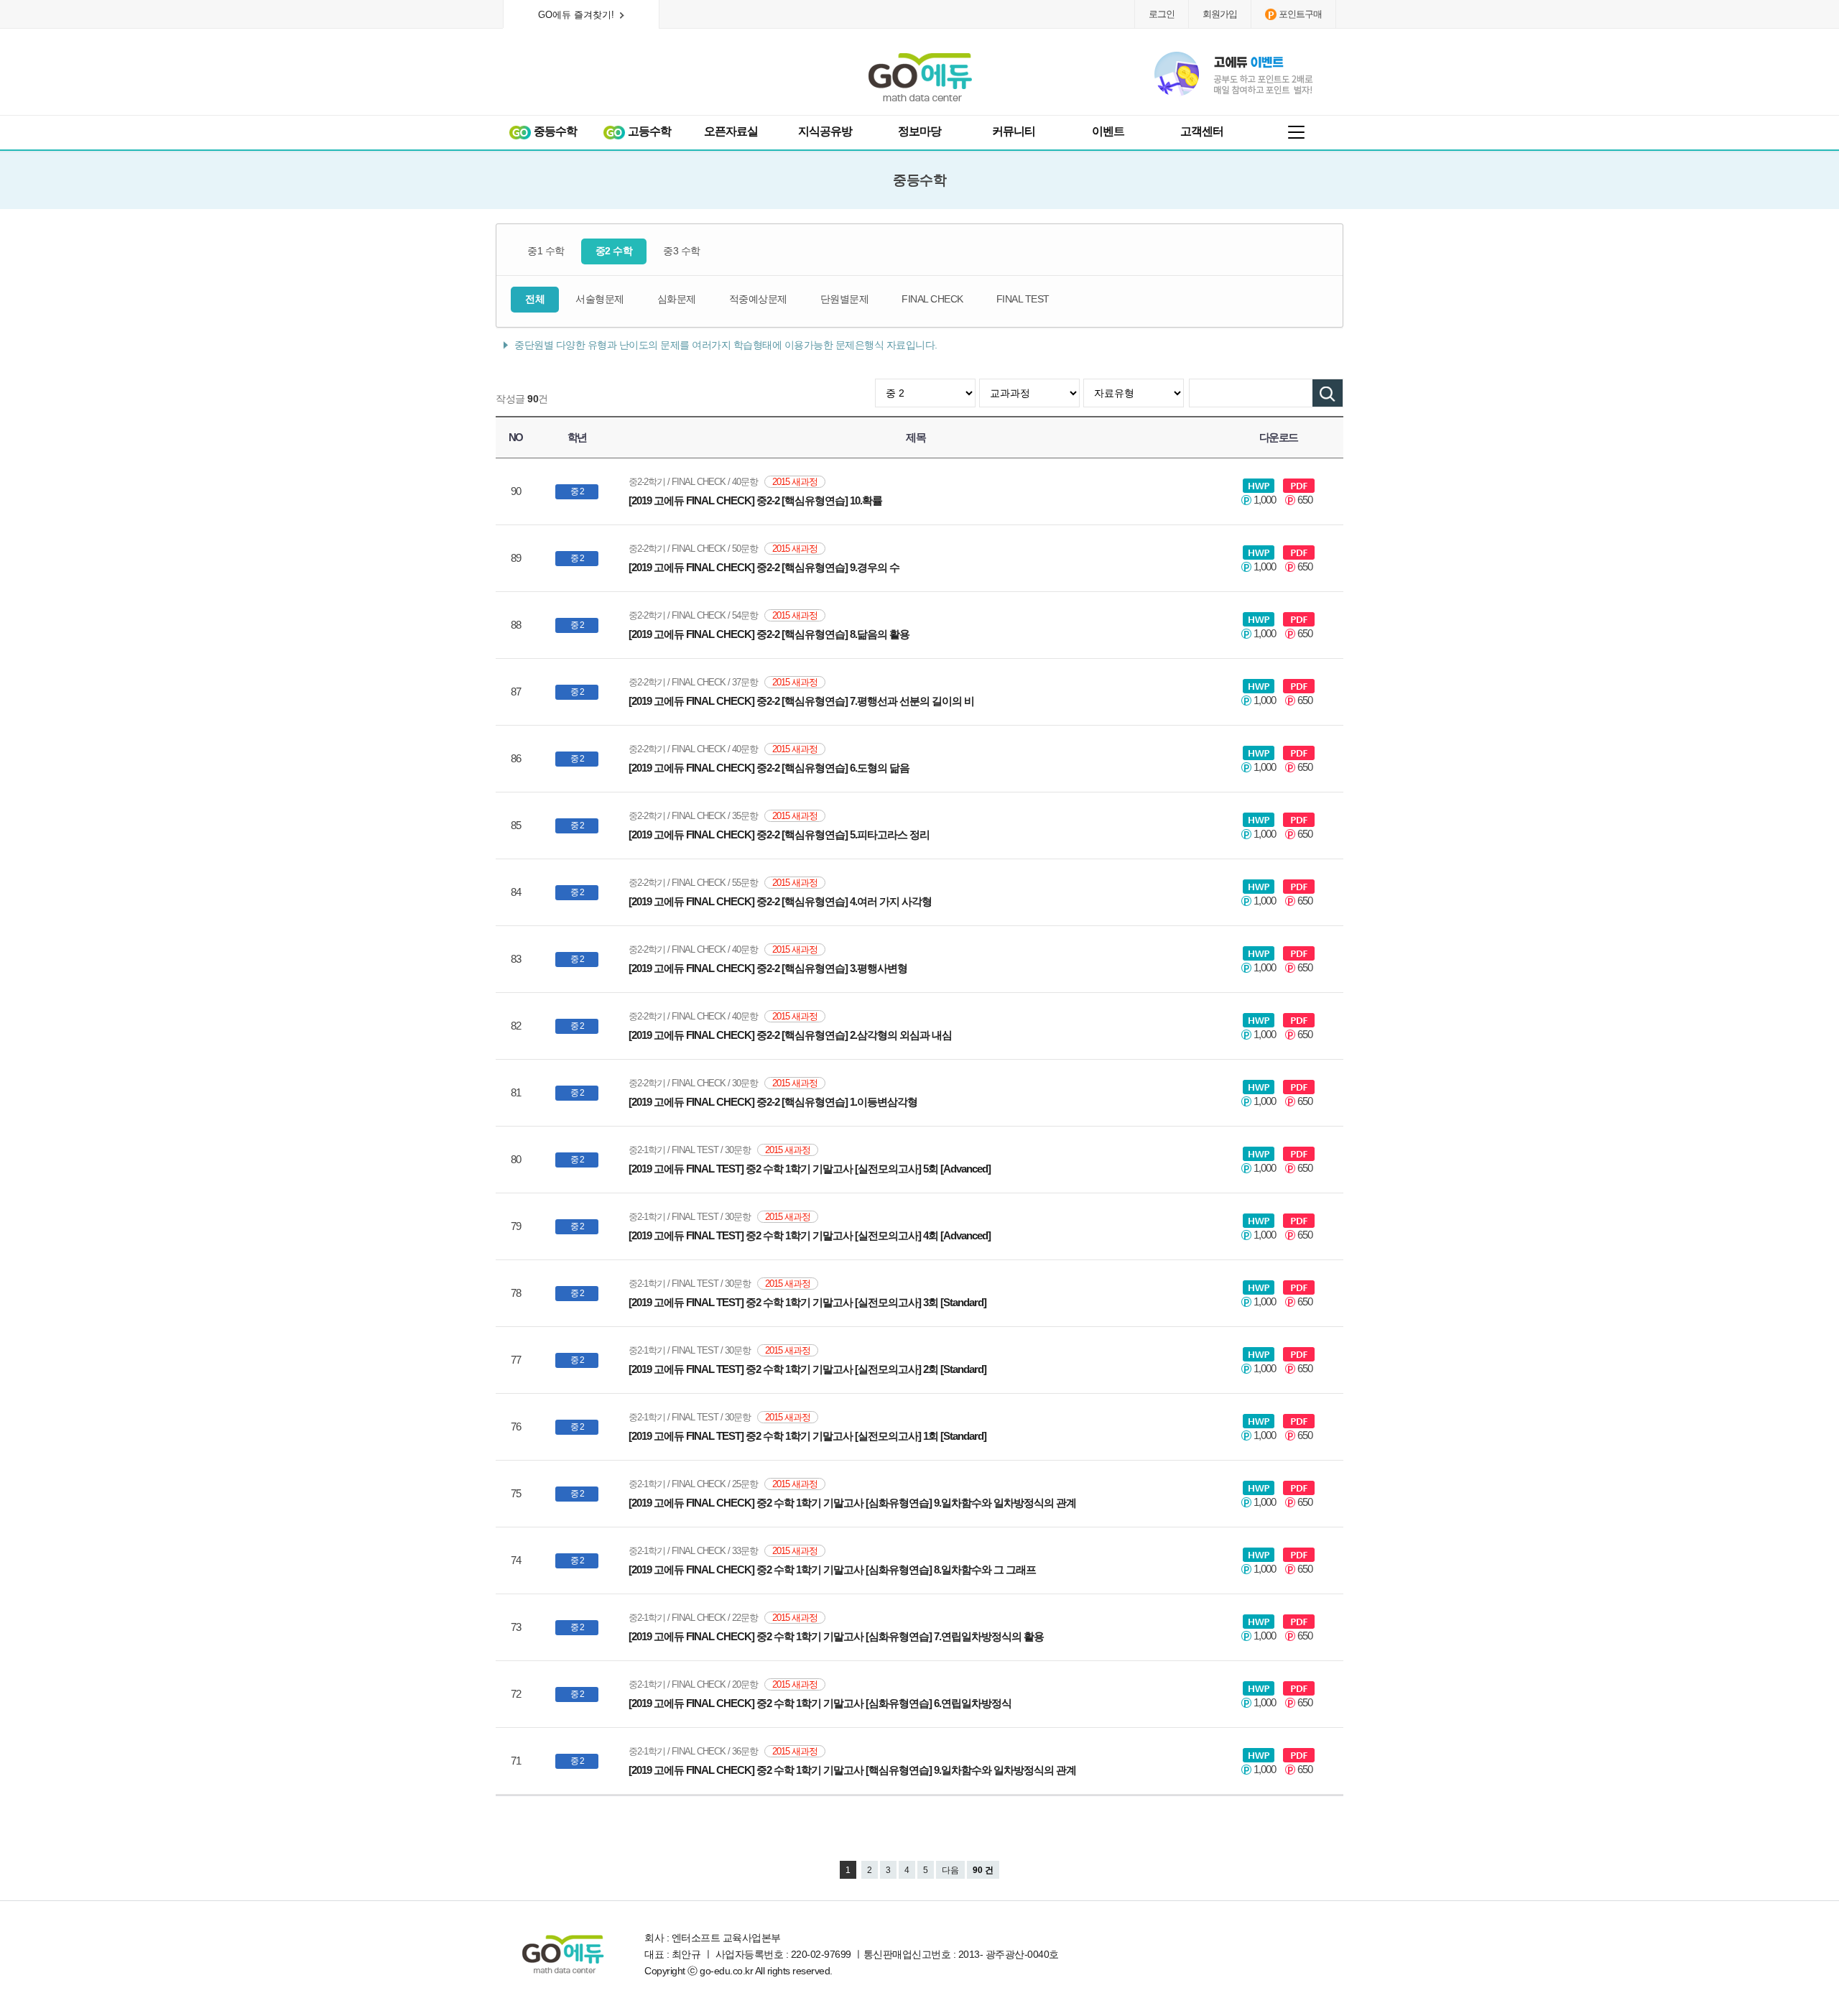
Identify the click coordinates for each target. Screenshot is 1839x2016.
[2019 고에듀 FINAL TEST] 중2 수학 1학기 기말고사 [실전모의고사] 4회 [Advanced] (810, 1235)
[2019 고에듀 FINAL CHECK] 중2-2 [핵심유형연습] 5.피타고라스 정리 (779, 834)
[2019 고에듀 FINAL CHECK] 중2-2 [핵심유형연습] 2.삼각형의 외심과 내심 (790, 1035)
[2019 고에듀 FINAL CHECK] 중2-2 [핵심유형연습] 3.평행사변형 (768, 968)
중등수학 (554, 131)
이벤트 (1108, 131)
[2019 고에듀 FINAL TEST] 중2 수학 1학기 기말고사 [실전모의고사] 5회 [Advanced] (810, 1169)
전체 (535, 299)
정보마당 (919, 131)
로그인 (1162, 14)
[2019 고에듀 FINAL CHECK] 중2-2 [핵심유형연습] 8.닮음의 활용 (769, 634)
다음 (950, 1870)
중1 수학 (546, 251)
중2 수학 (614, 251)
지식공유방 (825, 131)
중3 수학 (682, 251)
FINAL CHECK (932, 299)
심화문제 (677, 299)
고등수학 (648, 131)
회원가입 (1220, 14)
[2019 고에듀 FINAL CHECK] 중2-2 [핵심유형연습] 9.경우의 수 (764, 567)
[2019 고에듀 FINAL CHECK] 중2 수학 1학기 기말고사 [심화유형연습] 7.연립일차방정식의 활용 (836, 1636)
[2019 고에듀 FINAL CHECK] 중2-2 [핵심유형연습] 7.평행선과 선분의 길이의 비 (801, 701)
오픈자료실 (731, 131)
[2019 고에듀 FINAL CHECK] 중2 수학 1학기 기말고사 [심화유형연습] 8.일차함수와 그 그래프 (832, 1569)
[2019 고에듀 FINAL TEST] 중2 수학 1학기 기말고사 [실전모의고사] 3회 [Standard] (807, 1302)
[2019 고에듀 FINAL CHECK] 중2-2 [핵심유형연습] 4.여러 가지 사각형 (780, 901)
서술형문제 (600, 299)
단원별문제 (845, 299)
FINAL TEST (1023, 299)
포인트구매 (1300, 14)
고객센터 (1202, 131)
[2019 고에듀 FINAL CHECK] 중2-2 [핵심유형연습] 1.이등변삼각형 (773, 1102)
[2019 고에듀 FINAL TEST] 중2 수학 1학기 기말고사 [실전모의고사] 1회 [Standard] (807, 1436)
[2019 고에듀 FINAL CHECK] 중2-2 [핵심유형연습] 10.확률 (755, 500)
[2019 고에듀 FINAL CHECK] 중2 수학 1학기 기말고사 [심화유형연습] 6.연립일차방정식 (820, 1703)
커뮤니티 (1014, 131)
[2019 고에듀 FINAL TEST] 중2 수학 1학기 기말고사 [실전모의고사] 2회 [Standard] (807, 1369)
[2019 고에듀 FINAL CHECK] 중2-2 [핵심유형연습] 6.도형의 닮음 (769, 768)
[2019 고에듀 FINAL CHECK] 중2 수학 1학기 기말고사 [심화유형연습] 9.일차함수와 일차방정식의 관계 (852, 1503)
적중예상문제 (758, 299)
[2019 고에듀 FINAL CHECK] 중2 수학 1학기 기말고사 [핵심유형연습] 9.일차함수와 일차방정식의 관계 (852, 1770)
